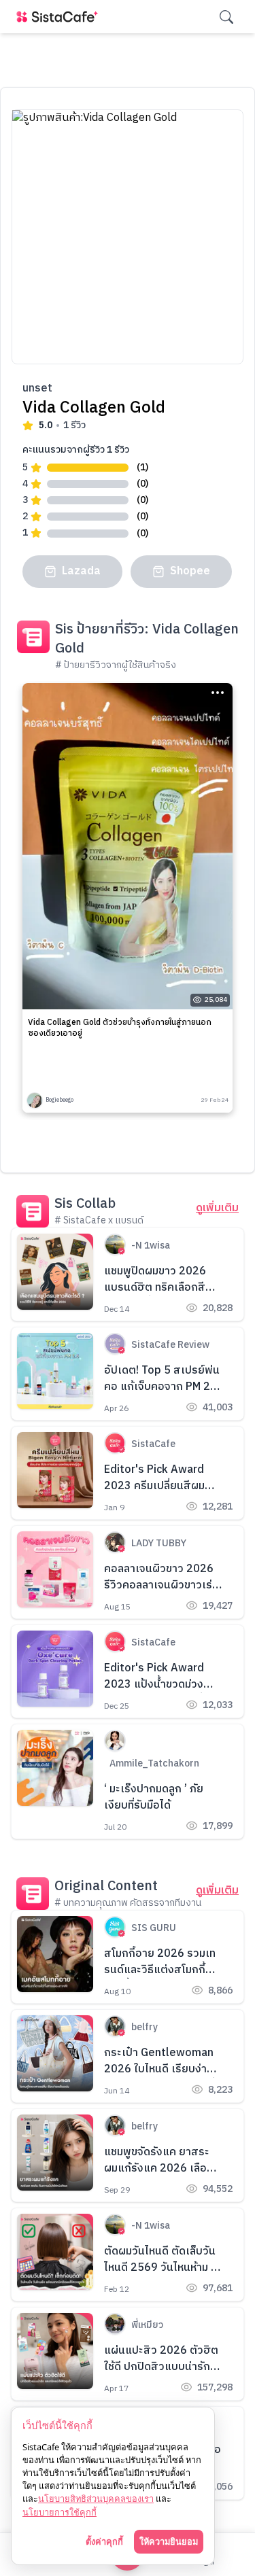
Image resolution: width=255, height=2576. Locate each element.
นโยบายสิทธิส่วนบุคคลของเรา (96, 2499)
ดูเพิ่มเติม (217, 1208)
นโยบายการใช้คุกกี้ (60, 2512)
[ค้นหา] (226, 17)
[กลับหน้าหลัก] (60, 17)
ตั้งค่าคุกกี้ (104, 2541)
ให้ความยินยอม (169, 2541)
